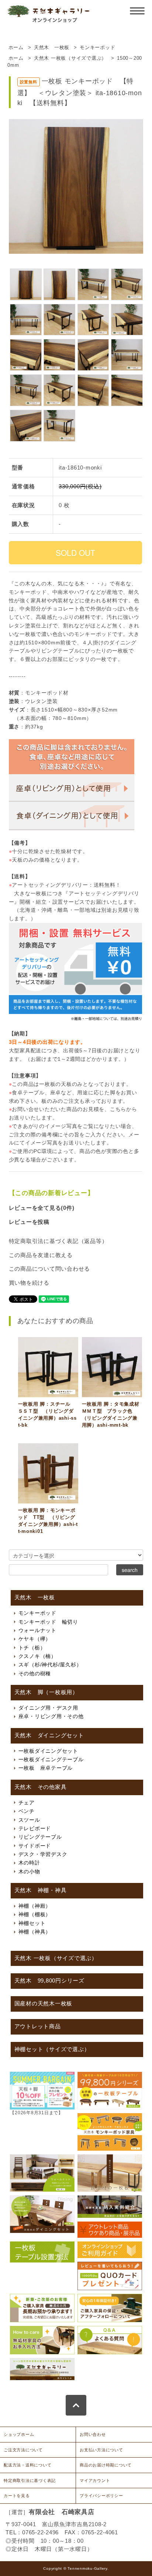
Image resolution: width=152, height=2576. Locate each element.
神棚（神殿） (35, 1906)
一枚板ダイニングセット (48, 1751)
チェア (27, 1803)
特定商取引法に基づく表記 (30, 2480)
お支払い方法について (101, 2450)
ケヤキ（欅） (35, 1639)
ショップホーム (19, 2434)
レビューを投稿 (29, 1222)
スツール (29, 1820)
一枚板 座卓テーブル (46, 1768)
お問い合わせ (93, 2434)
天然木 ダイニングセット (49, 1735)
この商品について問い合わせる (50, 1269)
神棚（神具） (35, 1932)
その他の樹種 (35, 1673)
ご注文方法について (23, 2450)
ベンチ (27, 1811)
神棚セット (32, 1923)
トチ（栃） (32, 1648)
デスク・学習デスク (43, 1854)
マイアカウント (95, 2480)
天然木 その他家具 (41, 1787)
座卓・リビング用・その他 (51, 1716)
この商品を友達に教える (41, 1255)
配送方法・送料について (27, 2465)
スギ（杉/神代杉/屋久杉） (50, 1665)
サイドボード (35, 1846)
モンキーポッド (97, 48)
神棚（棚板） (35, 1914)
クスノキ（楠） (37, 1656)
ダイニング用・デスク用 (48, 1708)
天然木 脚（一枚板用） (46, 1692)
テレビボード (35, 1828)
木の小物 (29, 1872)
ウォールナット (37, 1630)
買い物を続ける (29, 1283)
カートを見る (17, 2496)
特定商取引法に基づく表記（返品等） (58, 1241)
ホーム (16, 48)
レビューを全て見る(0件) (42, 1208)
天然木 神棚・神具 (41, 1890)
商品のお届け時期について (106, 2465)
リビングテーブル (40, 1837)
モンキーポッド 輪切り (48, 1622)
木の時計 (29, 1863)
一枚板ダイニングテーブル (51, 1759)
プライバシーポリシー (101, 2496)
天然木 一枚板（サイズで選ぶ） (70, 58)
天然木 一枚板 (52, 48)
